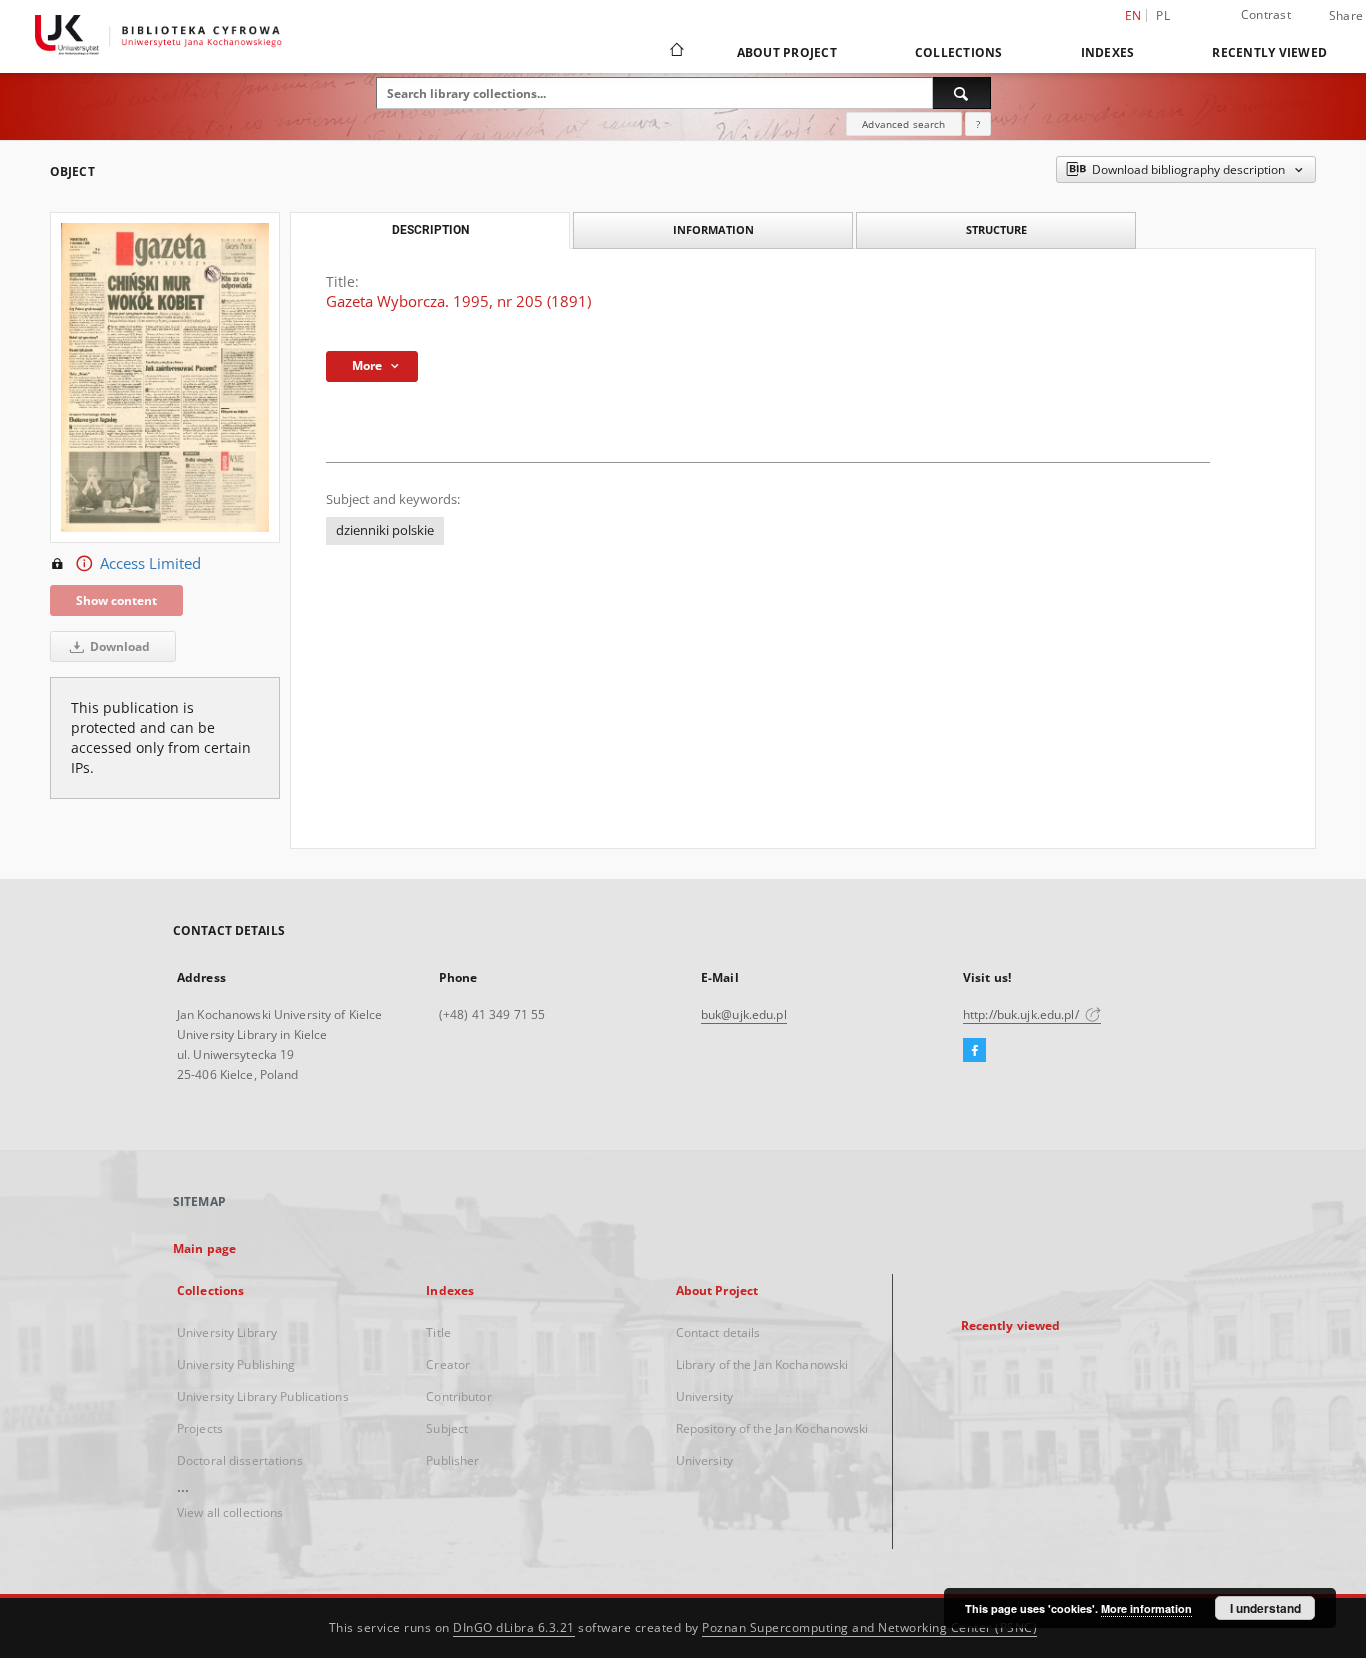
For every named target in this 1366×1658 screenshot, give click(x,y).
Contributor (458, 1396)
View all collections (230, 1512)
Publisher (452, 1460)
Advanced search (903, 124)
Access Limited (150, 563)
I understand (1265, 1608)
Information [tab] (713, 229)
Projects (200, 1428)
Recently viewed (1269, 52)
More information (1146, 1608)
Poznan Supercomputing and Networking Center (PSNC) (869, 1627)
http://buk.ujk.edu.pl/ (1022, 1014)
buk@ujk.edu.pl (744, 1014)
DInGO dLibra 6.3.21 (514, 1627)
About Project (787, 52)
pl (1163, 15)
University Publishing (236, 1364)
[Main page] (675, 52)
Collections (959, 52)
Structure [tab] (996, 229)
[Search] (962, 93)
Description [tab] (430, 230)
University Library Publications (263, 1396)
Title (438, 1332)
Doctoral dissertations (240, 1460)
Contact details (718, 1332)
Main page (204, 1248)
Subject (447, 1428)
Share (1346, 16)
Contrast (1266, 14)
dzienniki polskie (385, 530)
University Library (227, 1332)
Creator (448, 1364)
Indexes (1108, 52)
